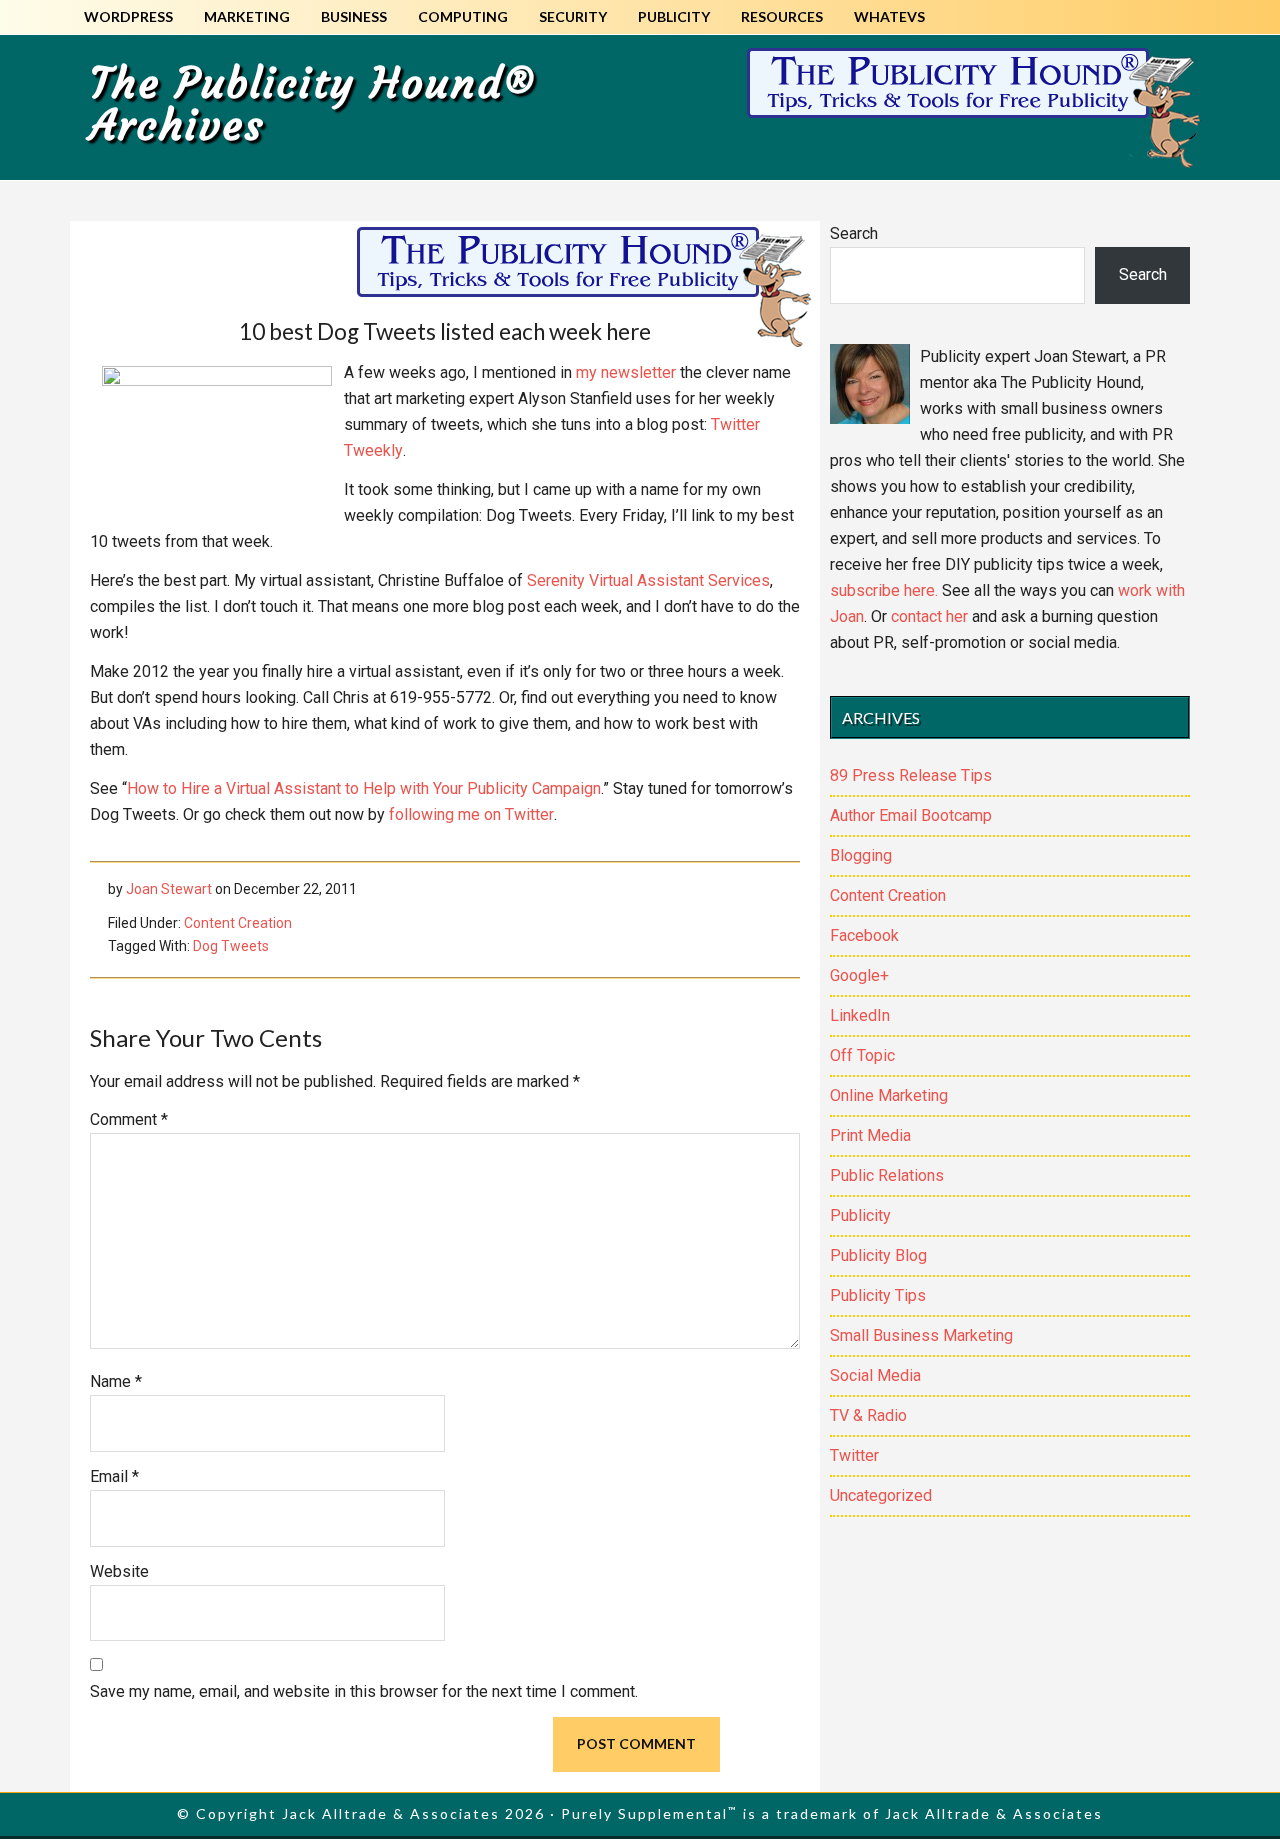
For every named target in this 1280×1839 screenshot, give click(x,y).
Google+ (859, 975)
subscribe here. (884, 590)
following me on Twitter (469, 814)
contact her (929, 616)
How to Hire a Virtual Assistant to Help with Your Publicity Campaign (364, 788)
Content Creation (238, 923)
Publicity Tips (878, 1295)
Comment (129, 1119)
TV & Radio (868, 1415)
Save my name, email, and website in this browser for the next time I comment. (364, 1691)
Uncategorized (881, 1495)
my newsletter (626, 372)
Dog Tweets (231, 946)
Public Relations (887, 1175)
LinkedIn (860, 1015)
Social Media (875, 1375)
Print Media (870, 1135)
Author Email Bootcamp (911, 815)
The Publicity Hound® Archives (313, 104)
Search (854, 233)
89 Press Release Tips (911, 775)
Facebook (864, 935)
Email (114, 1476)
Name (116, 1381)
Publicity (860, 1215)
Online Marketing (889, 1095)
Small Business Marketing (921, 1335)
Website (119, 1571)
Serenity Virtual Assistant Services (648, 580)
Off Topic (862, 1055)
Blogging (861, 855)
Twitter (854, 1455)
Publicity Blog (878, 1255)
